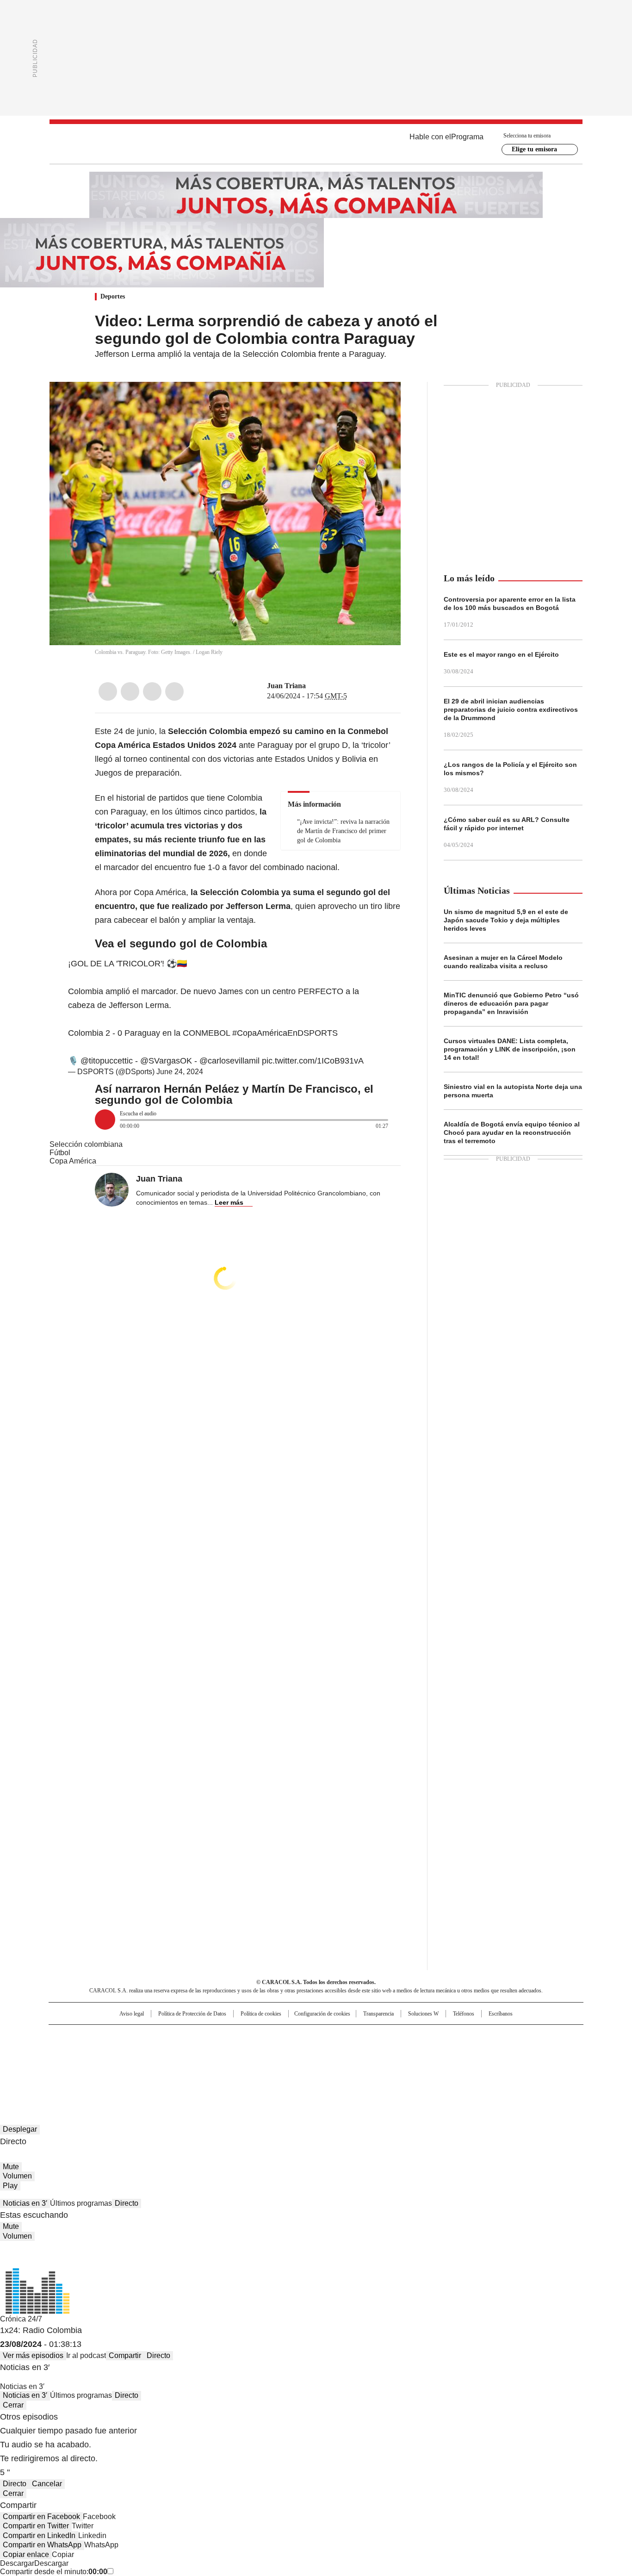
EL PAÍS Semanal (402, 2051)
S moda (373, 2064)
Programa (467, 137)
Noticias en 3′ (25, 2203)
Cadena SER (387, 2036)
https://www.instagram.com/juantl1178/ (312, 686)
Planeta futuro (441, 2051)
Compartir (125, 2355)
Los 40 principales (248, 2036)
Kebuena (479, 2051)
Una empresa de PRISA (128, 2045)
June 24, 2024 (180, 1072)
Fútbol (60, 1153)
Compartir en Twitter (36, 2526)
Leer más (229, 1202)
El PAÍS (207, 2036)
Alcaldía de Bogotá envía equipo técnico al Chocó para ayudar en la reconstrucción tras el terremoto (512, 1132)
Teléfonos (464, 2014)
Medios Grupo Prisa (128, 2067)
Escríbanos (501, 2014)
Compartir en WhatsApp (42, 2545)
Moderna (250, 2064)
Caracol (483, 2036)
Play (10, 2186)
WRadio (316, 144)
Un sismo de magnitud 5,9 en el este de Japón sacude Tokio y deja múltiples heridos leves (506, 920)
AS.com (418, 2036)
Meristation (459, 2064)
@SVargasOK (166, 1061)
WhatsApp (174, 691)
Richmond (203, 2064)
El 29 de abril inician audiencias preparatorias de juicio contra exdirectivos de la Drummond (511, 709)
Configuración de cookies (322, 2014)
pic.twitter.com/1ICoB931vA (313, 1061)
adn (449, 2036)
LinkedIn (152, 691)
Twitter (130, 691)
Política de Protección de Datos (192, 2014)
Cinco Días (334, 2051)
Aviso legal (132, 2014)
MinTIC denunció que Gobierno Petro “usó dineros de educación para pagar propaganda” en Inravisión (511, 1003)
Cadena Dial (368, 2051)
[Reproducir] (105, 1120)
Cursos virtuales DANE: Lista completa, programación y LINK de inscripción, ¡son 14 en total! (510, 1049)
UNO (270, 2051)
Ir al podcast (86, 2355)
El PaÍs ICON (333, 2064)
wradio (298, 2051)
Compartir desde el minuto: (54, 2572)
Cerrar (13, 2405)
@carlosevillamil (229, 1061)
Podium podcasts (293, 2064)
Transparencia (378, 2014)
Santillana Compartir (342, 2036)
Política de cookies (261, 2014)
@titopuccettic (107, 1061)
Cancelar (47, 2484)
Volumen (17, 2176)
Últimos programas (81, 2203)
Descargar (17, 2563)
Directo (127, 2203)
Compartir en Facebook (41, 2517)
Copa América (73, 1161)
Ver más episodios (33, 2355)
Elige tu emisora (534, 149)
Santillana (291, 2036)
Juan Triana (286, 686)
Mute (11, 2167)
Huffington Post (221, 2051)
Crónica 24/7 (21, 2319)
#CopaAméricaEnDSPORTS (285, 1033)
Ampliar (382, 400)
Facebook (108, 691)
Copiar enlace (26, 2554)
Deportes (113, 296)
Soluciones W (423, 2014)
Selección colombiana (86, 1144)
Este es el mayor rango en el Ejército (501, 654)
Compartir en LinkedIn (39, 2536)
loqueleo (414, 2064)
